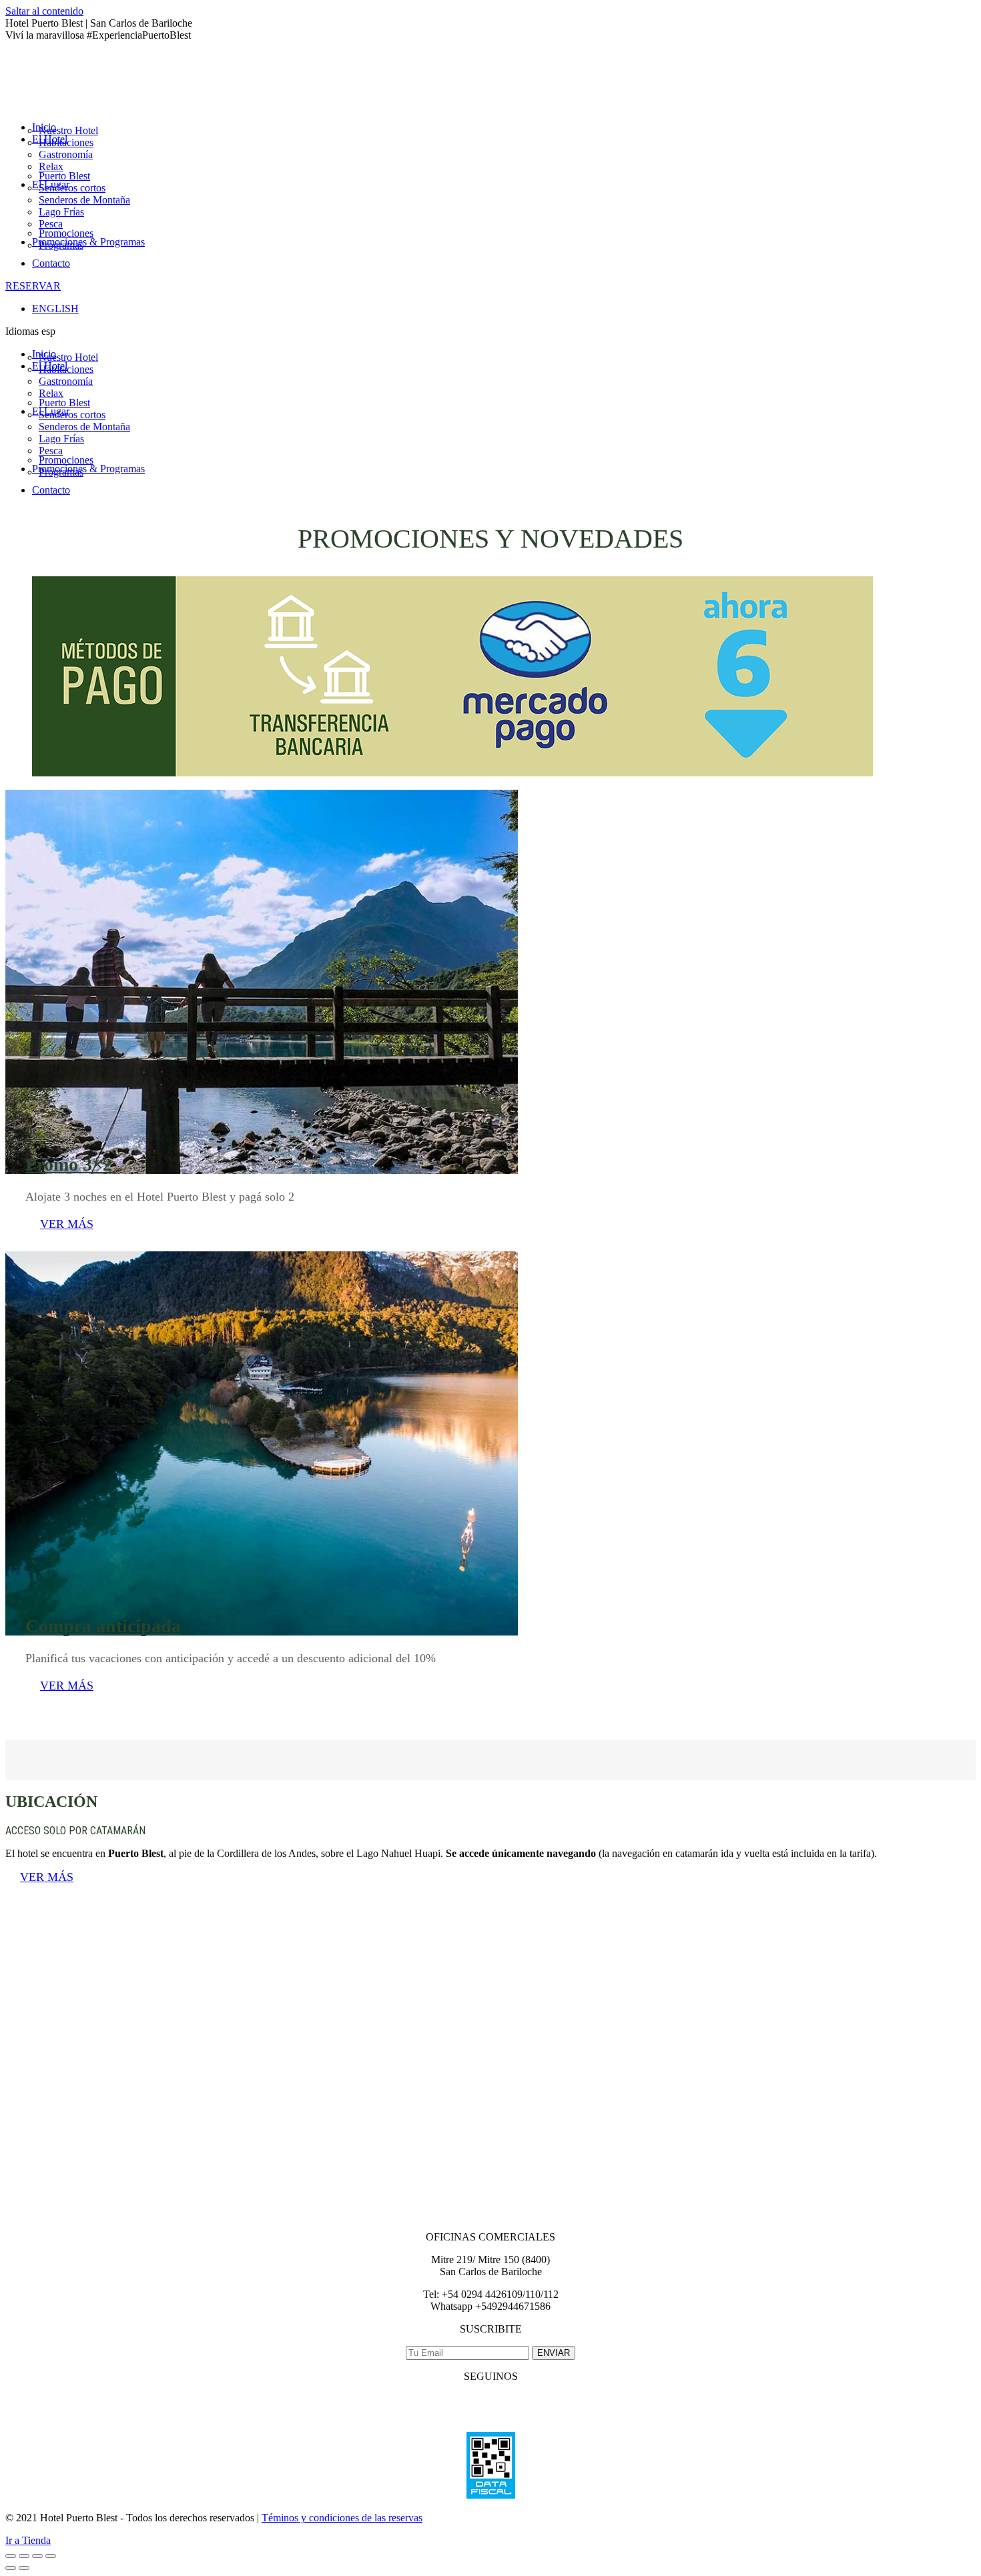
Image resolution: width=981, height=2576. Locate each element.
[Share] (24, 2556)
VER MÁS (67, 1224)
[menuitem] (68, 130)
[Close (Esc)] (11, 2556)
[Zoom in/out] (51, 2556)
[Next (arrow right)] (24, 2568)
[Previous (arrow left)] (11, 2568)
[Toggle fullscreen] (37, 2556)
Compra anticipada (103, 1626)
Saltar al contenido (44, 11)
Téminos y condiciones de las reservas (342, 2518)
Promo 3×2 (69, 1164)
